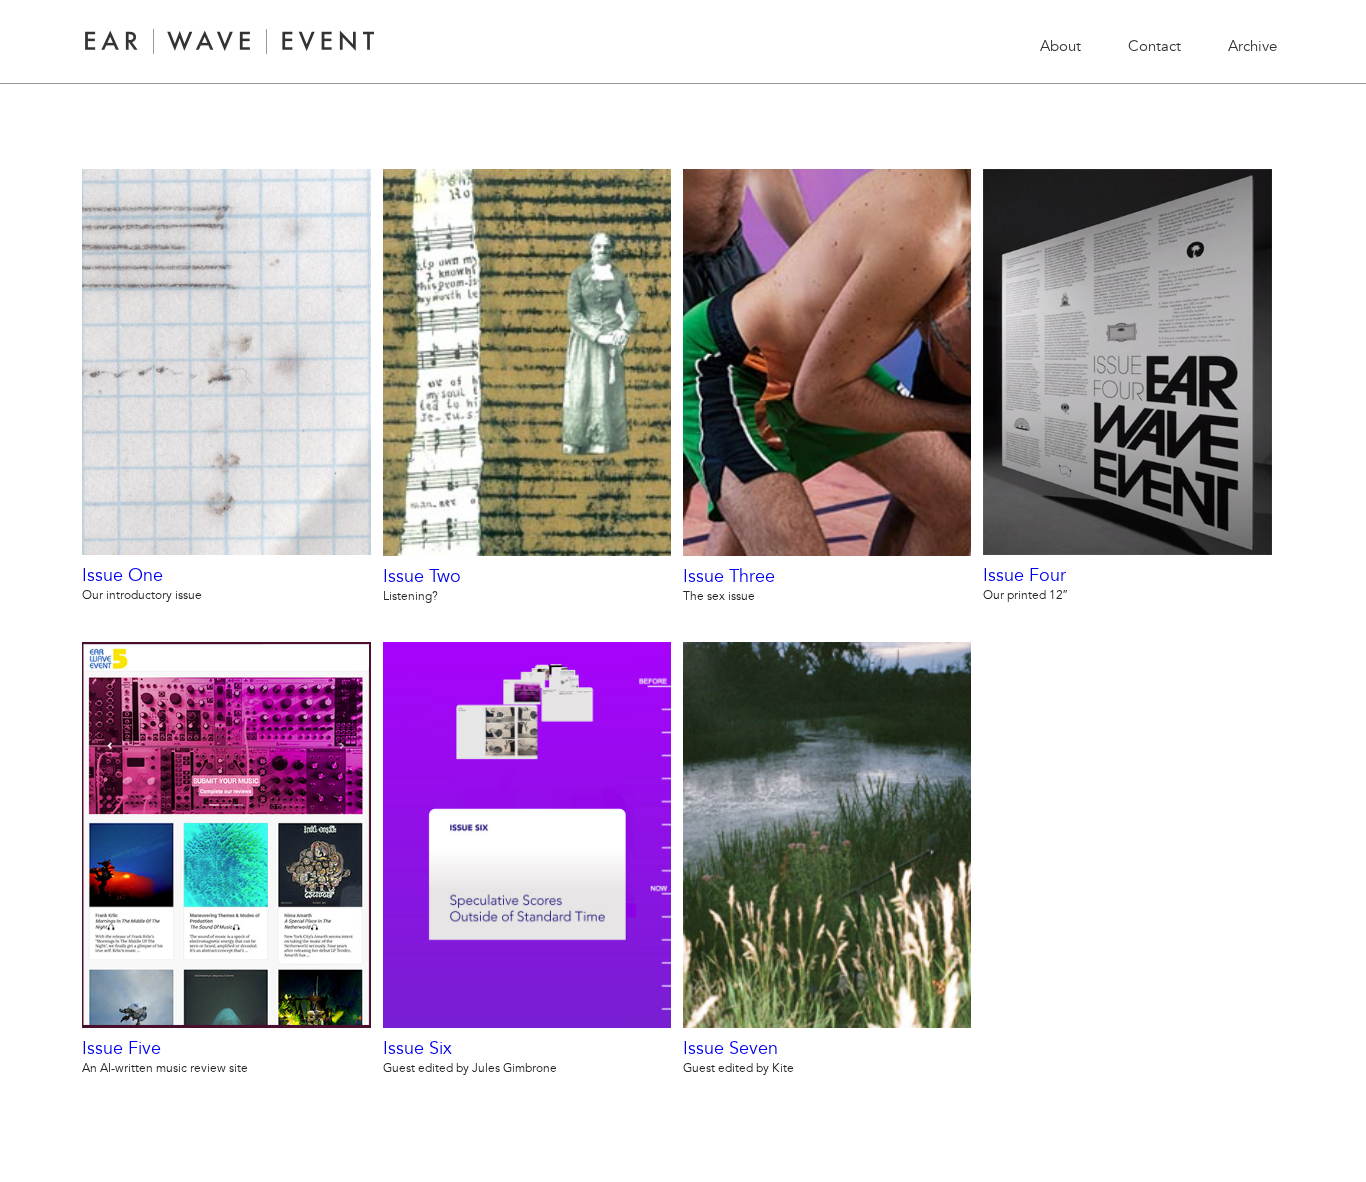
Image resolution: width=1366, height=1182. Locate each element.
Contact (1154, 46)
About (1060, 46)
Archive (1252, 46)
